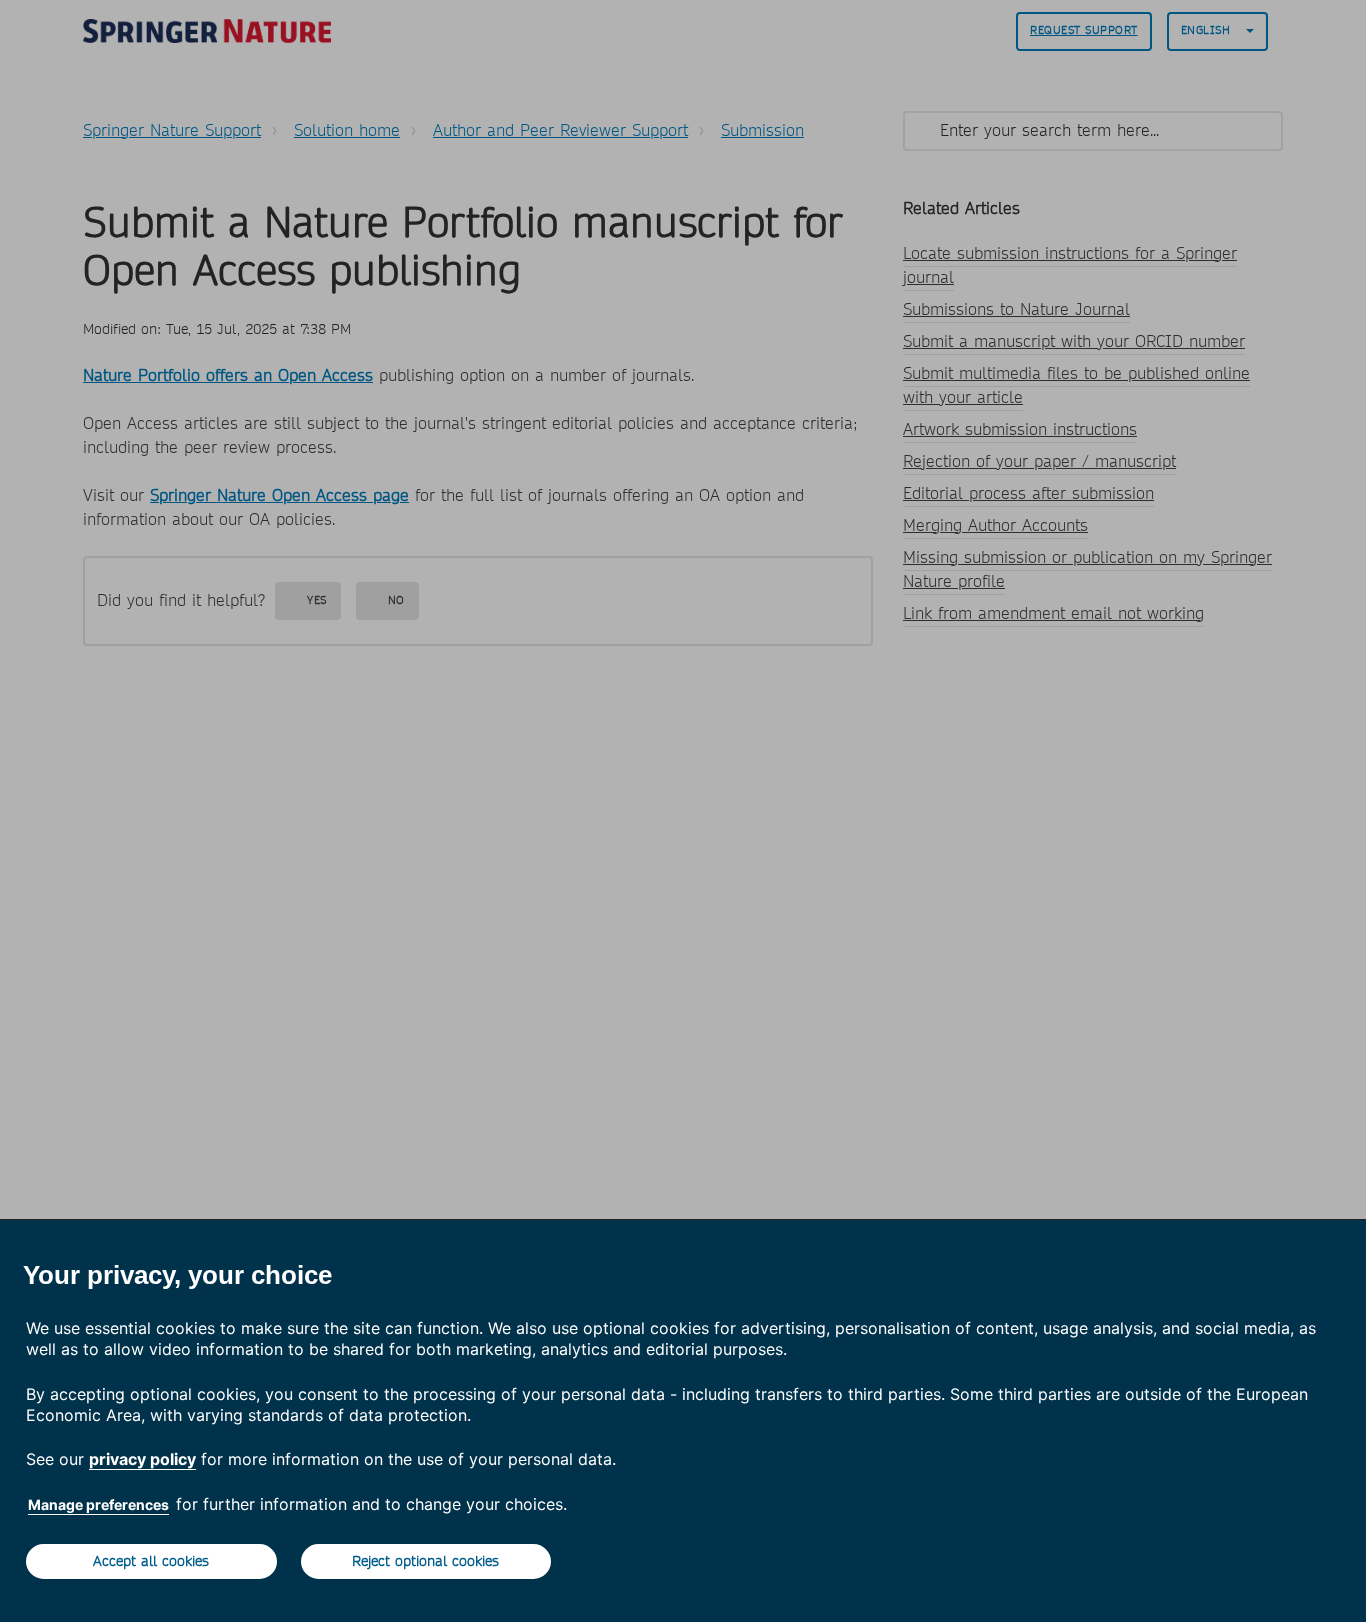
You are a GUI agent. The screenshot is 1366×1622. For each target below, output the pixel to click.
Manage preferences (98, 1504)
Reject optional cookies (425, 1561)
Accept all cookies (151, 1561)
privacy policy (142, 1459)
